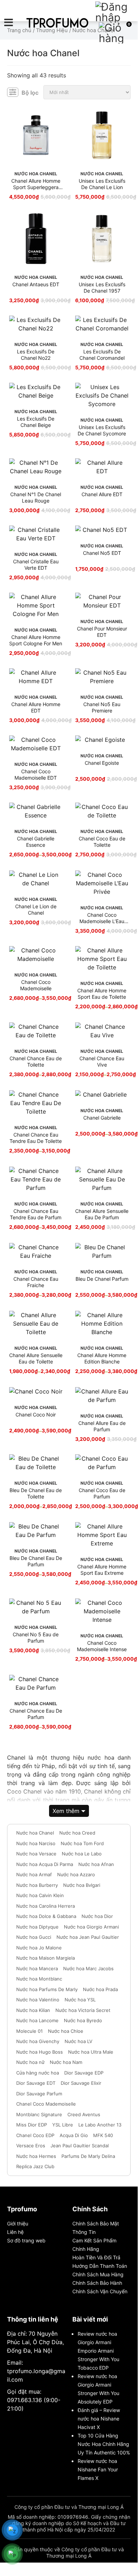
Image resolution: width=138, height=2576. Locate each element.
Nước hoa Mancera (37, 1968)
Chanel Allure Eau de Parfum (102, 1426)
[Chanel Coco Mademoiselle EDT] (36, 744)
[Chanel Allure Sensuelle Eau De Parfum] (102, 1179)
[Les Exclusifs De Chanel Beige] (36, 391)
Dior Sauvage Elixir (81, 2083)
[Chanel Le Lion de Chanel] (36, 879)
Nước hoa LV (79, 2041)
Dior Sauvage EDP (84, 2073)
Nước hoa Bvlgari (82, 1885)
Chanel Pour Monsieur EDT (102, 632)
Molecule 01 (29, 2031)
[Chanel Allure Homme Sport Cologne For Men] (36, 605)
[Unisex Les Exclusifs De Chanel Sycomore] (102, 395)
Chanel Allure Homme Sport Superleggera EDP (36, 184)
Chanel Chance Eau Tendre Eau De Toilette (36, 1138)
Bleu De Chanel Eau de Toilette (36, 1493)
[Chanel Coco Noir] (36, 1391)
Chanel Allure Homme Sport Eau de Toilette (102, 994)
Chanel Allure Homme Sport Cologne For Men (36, 640)
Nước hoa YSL (80, 2000)
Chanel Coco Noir (36, 1415)
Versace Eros (31, 2146)
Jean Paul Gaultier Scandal (80, 2146)
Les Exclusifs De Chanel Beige (36, 422)
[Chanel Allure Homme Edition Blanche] (102, 1324)
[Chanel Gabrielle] (102, 1095)
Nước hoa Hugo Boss (40, 2052)
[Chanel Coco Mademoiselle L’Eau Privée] (102, 883)
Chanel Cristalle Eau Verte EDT (36, 565)
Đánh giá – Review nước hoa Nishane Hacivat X (99, 2419)
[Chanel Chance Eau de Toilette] (36, 1031)
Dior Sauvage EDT (36, 2083)
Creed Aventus (84, 2114)
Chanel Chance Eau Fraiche (36, 1282)
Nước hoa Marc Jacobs (88, 1968)
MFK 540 (103, 2135)
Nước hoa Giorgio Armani (91, 1927)
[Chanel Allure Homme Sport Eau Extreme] (102, 1535)
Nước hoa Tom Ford (82, 1843)
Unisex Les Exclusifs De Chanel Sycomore (102, 430)
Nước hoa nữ (30, 2062)
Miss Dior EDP (32, 2125)
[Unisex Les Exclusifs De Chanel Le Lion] (102, 135)
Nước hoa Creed (77, 1833)
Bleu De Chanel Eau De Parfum (36, 1561)
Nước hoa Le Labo (82, 1854)
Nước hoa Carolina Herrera (46, 1906)
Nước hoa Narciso (36, 1843)
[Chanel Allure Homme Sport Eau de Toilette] (102, 959)
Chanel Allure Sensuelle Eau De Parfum (102, 1214)
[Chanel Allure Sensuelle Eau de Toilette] (36, 1324)
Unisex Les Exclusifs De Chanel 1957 (102, 287)
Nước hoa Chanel (35, 1833)
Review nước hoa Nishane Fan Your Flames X (98, 2469)
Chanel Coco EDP (35, 2135)
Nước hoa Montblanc (39, 1979)
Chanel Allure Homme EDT (36, 707)
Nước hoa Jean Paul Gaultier (88, 1937)
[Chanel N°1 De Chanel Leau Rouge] (36, 467)
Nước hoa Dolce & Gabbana (46, 1916)
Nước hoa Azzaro (76, 1874)
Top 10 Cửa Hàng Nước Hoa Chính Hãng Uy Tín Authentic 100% (104, 2444)
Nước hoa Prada (100, 1989)
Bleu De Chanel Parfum (102, 1279)
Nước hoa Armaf (34, 1874)
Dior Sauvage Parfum (39, 2094)
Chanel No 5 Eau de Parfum (36, 1638)
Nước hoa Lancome (37, 2020)
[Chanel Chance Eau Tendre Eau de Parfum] (36, 1179)
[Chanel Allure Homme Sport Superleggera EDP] (36, 135)
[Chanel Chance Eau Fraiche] (36, 1251)
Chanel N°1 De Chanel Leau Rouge (36, 497)
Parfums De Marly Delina (88, 2156)
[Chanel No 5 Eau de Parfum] (36, 1607)
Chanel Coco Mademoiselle (36, 985)
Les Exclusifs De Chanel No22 (36, 355)
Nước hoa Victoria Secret (83, 2010)
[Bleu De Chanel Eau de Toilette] (36, 1463)
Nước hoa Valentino (38, 2000)
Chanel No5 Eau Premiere (102, 707)
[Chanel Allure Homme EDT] (36, 677)
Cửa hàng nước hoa (38, 2073)
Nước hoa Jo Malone (39, 1948)
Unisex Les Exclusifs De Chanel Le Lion (102, 184)
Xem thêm (66, 1811)
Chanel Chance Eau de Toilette (36, 1061)
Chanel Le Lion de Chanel (36, 909)
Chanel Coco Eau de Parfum (102, 1493)
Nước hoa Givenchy (38, 2041)
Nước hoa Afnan (96, 1864)
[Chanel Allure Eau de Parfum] (102, 1396)
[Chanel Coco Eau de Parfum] (102, 1463)
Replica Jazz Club (35, 2166)
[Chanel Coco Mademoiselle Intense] (102, 1611)
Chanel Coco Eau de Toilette (102, 842)
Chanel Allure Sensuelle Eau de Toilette (36, 1358)
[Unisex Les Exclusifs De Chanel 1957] (102, 239)
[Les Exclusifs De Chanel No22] (36, 324)
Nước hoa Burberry (37, 1885)
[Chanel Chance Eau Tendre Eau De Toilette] (36, 1103)
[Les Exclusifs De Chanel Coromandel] (102, 324)
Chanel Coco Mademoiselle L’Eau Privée (102, 918)
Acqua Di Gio (74, 2135)
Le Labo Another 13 (100, 2125)
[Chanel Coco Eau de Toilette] (102, 811)
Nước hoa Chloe (66, 2031)
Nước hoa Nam (66, 2062)
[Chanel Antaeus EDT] (36, 239)
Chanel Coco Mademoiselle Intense (102, 1646)
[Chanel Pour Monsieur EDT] (102, 601)
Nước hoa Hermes (36, 2156)
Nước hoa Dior (97, 1916)
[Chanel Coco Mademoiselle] (36, 955)
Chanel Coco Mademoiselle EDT (36, 774)
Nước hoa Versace (36, 1854)
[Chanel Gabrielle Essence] (36, 811)
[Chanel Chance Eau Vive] (102, 1031)
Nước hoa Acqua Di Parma (45, 1864)
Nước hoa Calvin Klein (40, 1895)
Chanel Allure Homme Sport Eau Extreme (102, 1570)
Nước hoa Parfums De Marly (47, 1989)
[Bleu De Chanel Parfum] (102, 1251)
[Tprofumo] (57, 23)
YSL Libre (63, 2125)
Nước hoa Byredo (83, 2020)
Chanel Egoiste (102, 763)
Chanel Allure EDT (102, 494)
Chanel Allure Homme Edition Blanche (102, 1358)
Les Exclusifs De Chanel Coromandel (102, 355)
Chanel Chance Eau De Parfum (36, 1714)
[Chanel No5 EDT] (102, 530)
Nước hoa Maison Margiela (46, 1958)
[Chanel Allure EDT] (102, 467)
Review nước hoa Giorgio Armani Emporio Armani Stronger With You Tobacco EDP (98, 2351)
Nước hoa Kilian (33, 2010)
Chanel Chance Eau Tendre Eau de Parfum (36, 1214)
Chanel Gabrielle (102, 1118)
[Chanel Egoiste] (102, 740)
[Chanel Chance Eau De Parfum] (36, 1683)
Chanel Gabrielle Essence (36, 842)
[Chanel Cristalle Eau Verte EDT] (36, 534)
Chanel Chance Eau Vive (102, 1061)
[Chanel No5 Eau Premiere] (102, 677)
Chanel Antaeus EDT (36, 284)
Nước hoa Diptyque (37, 1927)
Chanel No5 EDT (102, 553)
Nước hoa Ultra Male (91, 2052)
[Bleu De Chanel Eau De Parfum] (36, 1531)
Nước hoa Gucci (34, 1937)
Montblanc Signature (39, 2114)
